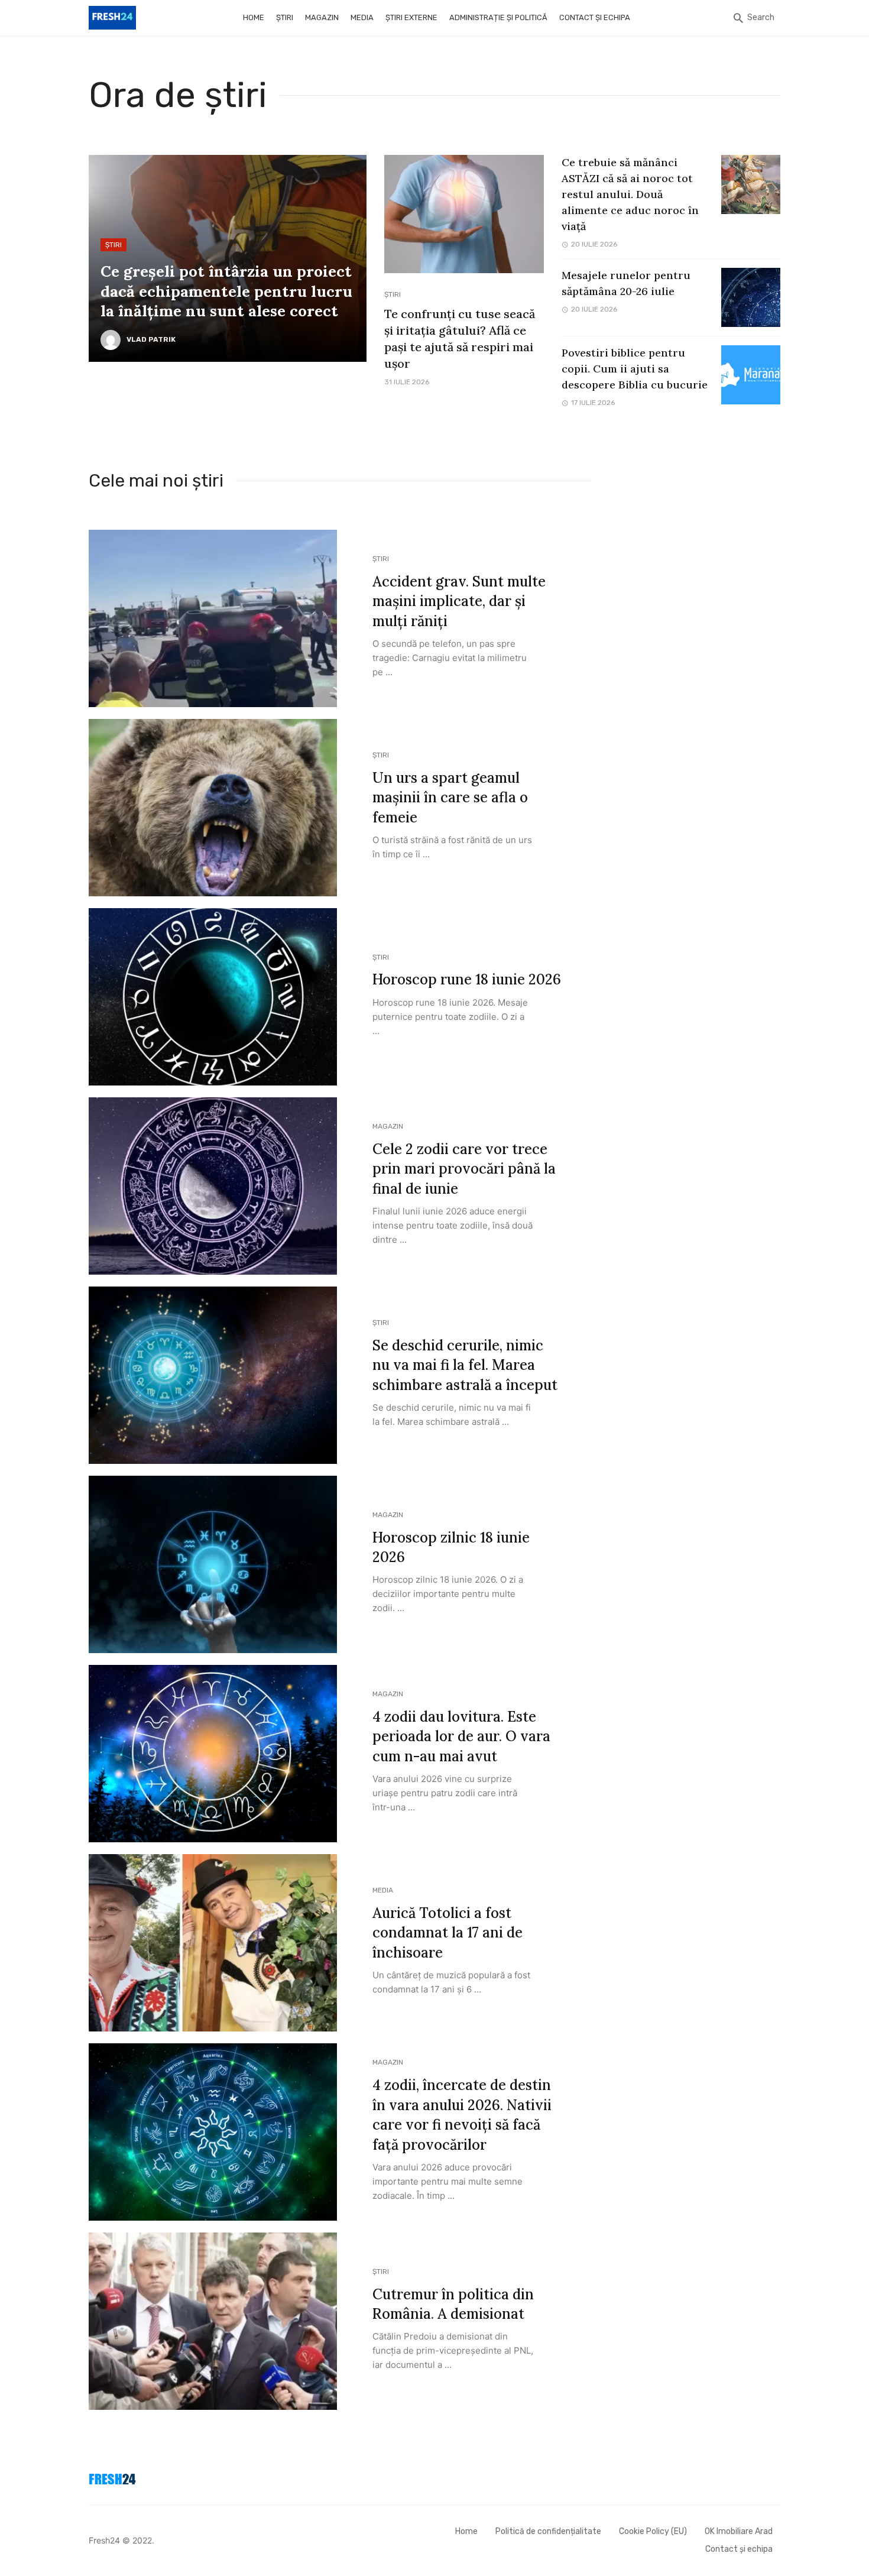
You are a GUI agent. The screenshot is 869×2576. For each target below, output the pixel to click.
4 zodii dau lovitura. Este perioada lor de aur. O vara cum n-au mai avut (461, 1736)
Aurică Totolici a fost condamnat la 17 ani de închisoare (448, 1933)
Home (254, 17)
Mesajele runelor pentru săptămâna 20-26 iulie (626, 283)
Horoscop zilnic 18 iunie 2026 (451, 1548)
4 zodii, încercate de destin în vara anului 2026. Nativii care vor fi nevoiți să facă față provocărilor (462, 2115)
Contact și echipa (595, 17)
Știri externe (411, 17)
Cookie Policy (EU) (653, 2531)
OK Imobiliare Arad (739, 2531)
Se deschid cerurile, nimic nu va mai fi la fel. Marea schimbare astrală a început (465, 1365)
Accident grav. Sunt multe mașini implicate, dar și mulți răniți (459, 601)
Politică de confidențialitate (548, 2531)
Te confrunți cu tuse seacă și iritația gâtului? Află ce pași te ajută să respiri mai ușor (460, 338)
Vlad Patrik (151, 339)
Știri (285, 17)
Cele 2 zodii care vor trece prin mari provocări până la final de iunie (464, 1169)
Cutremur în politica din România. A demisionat (453, 2304)
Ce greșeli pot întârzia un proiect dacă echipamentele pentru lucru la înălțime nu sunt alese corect (226, 291)
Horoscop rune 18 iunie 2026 (467, 979)
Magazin (322, 17)
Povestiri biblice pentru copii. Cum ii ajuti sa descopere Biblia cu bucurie (635, 369)
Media (362, 17)
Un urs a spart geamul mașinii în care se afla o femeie (450, 798)
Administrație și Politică (498, 17)
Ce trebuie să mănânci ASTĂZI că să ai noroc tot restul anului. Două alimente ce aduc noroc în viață (630, 194)
